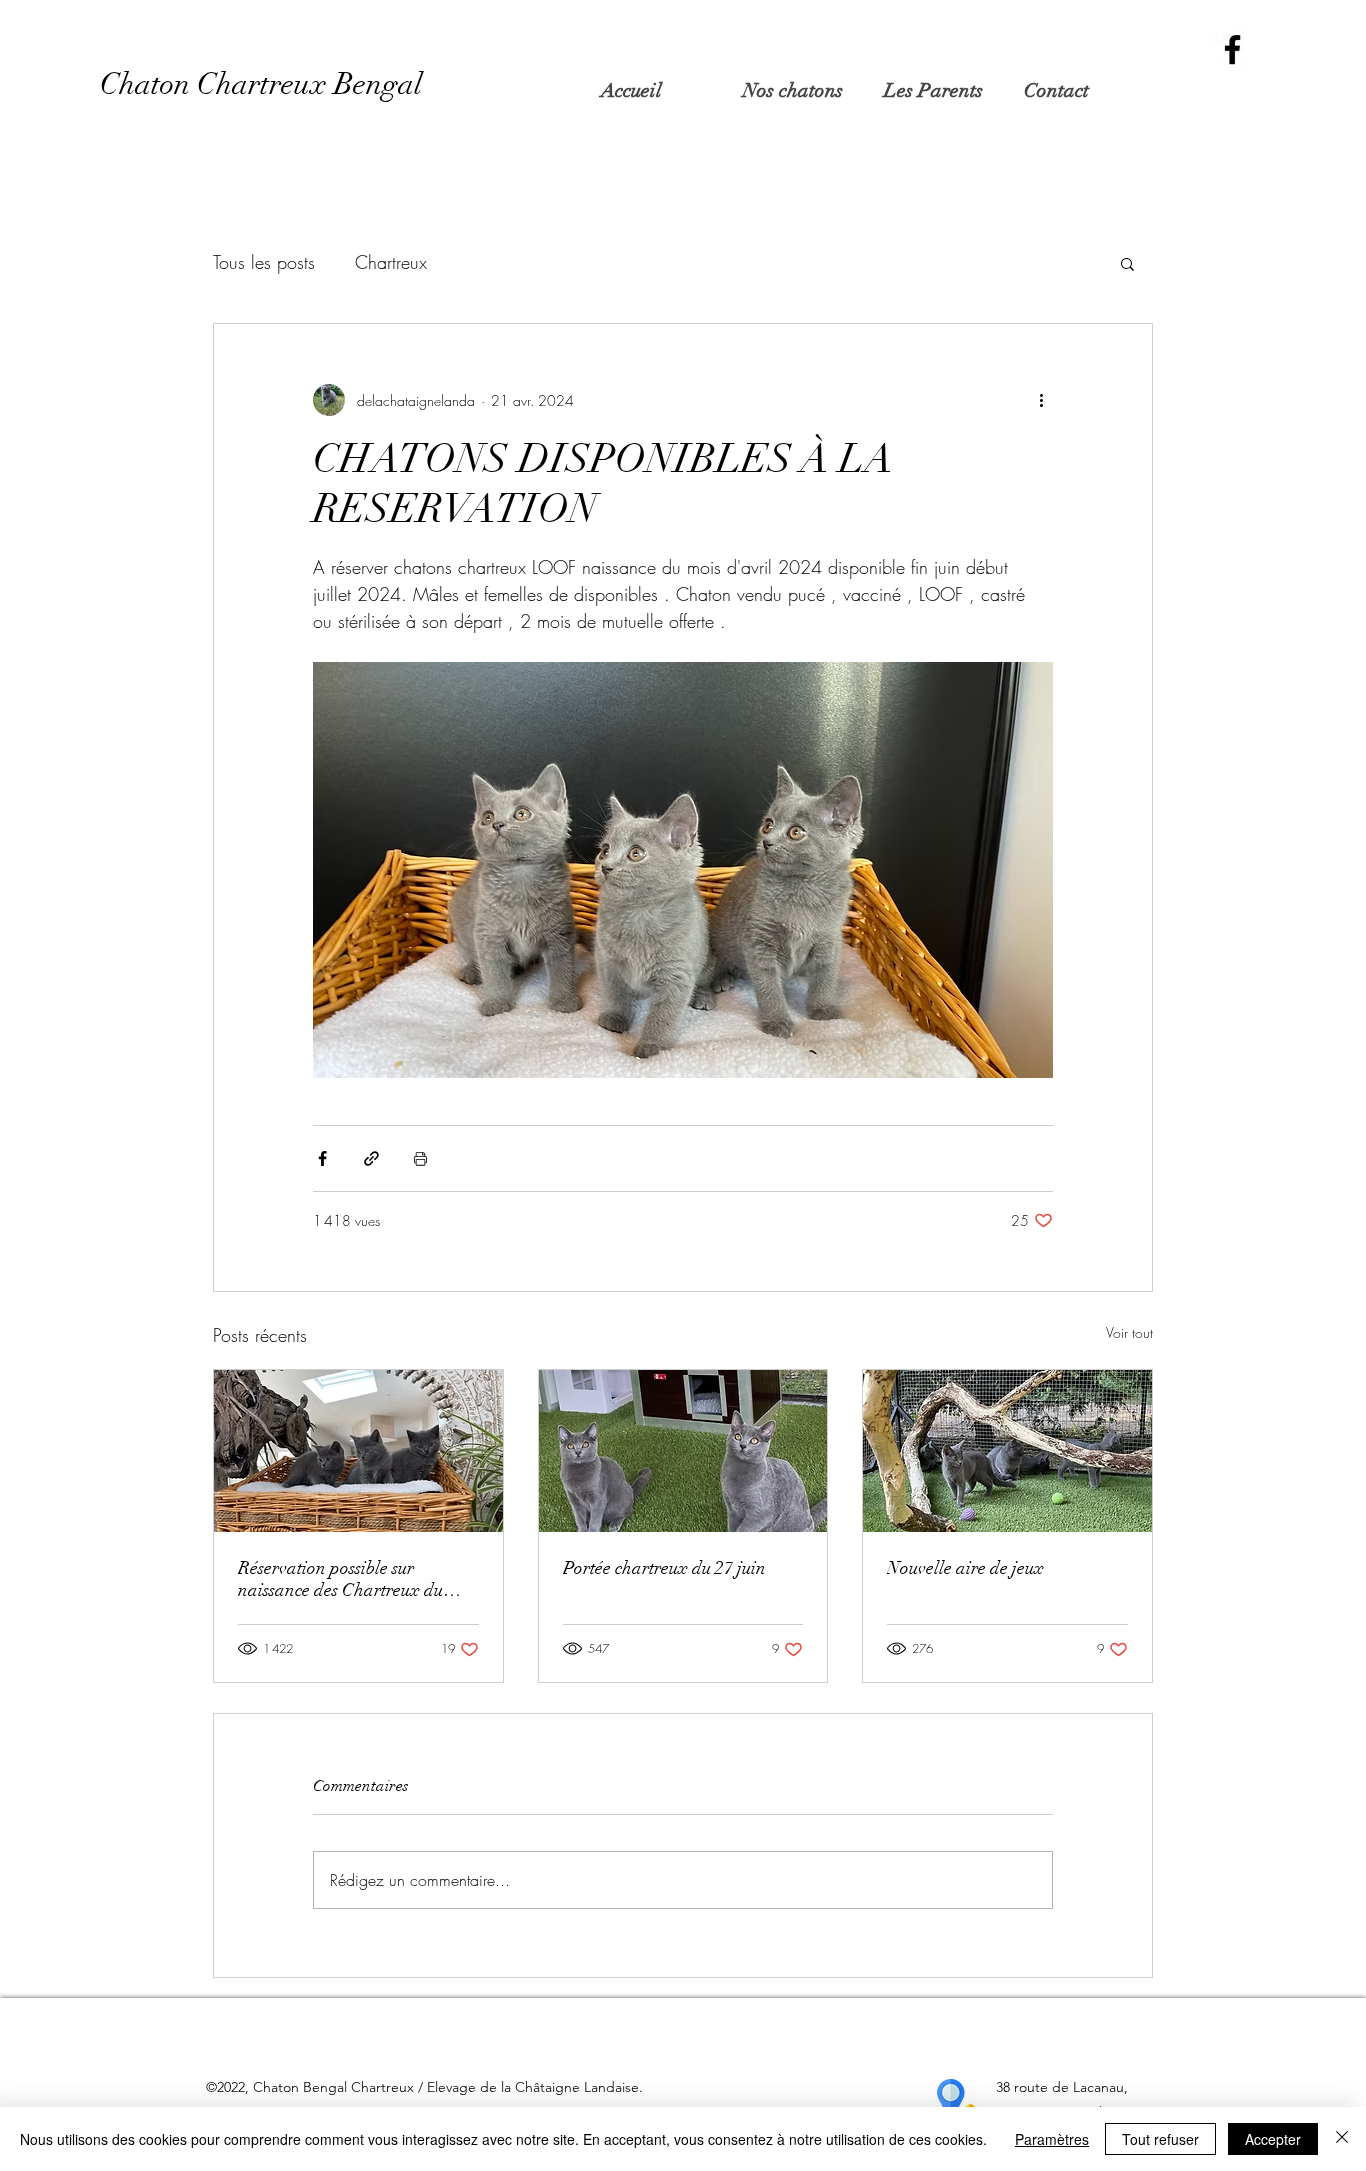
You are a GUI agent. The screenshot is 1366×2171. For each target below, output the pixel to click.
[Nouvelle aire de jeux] (1007, 1451)
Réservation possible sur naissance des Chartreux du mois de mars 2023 (340, 1579)
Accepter (1273, 2139)
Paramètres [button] (1052, 2139)
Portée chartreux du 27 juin (664, 1568)
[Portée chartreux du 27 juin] (683, 1451)
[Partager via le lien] (371, 1158)
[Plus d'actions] (1041, 400)
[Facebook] (1232, 49)
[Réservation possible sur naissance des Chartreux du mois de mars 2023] (358, 1451)
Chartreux (391, 262)
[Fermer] (1342, 2139)
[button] (797, 91)
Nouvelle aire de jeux (965, 1568)
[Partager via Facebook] (322, 1158)
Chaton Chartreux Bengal (261, 84)
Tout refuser (1160, 2139)
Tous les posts (264, 262)
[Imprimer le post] (420, 1158)
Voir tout (1129, 1332)
